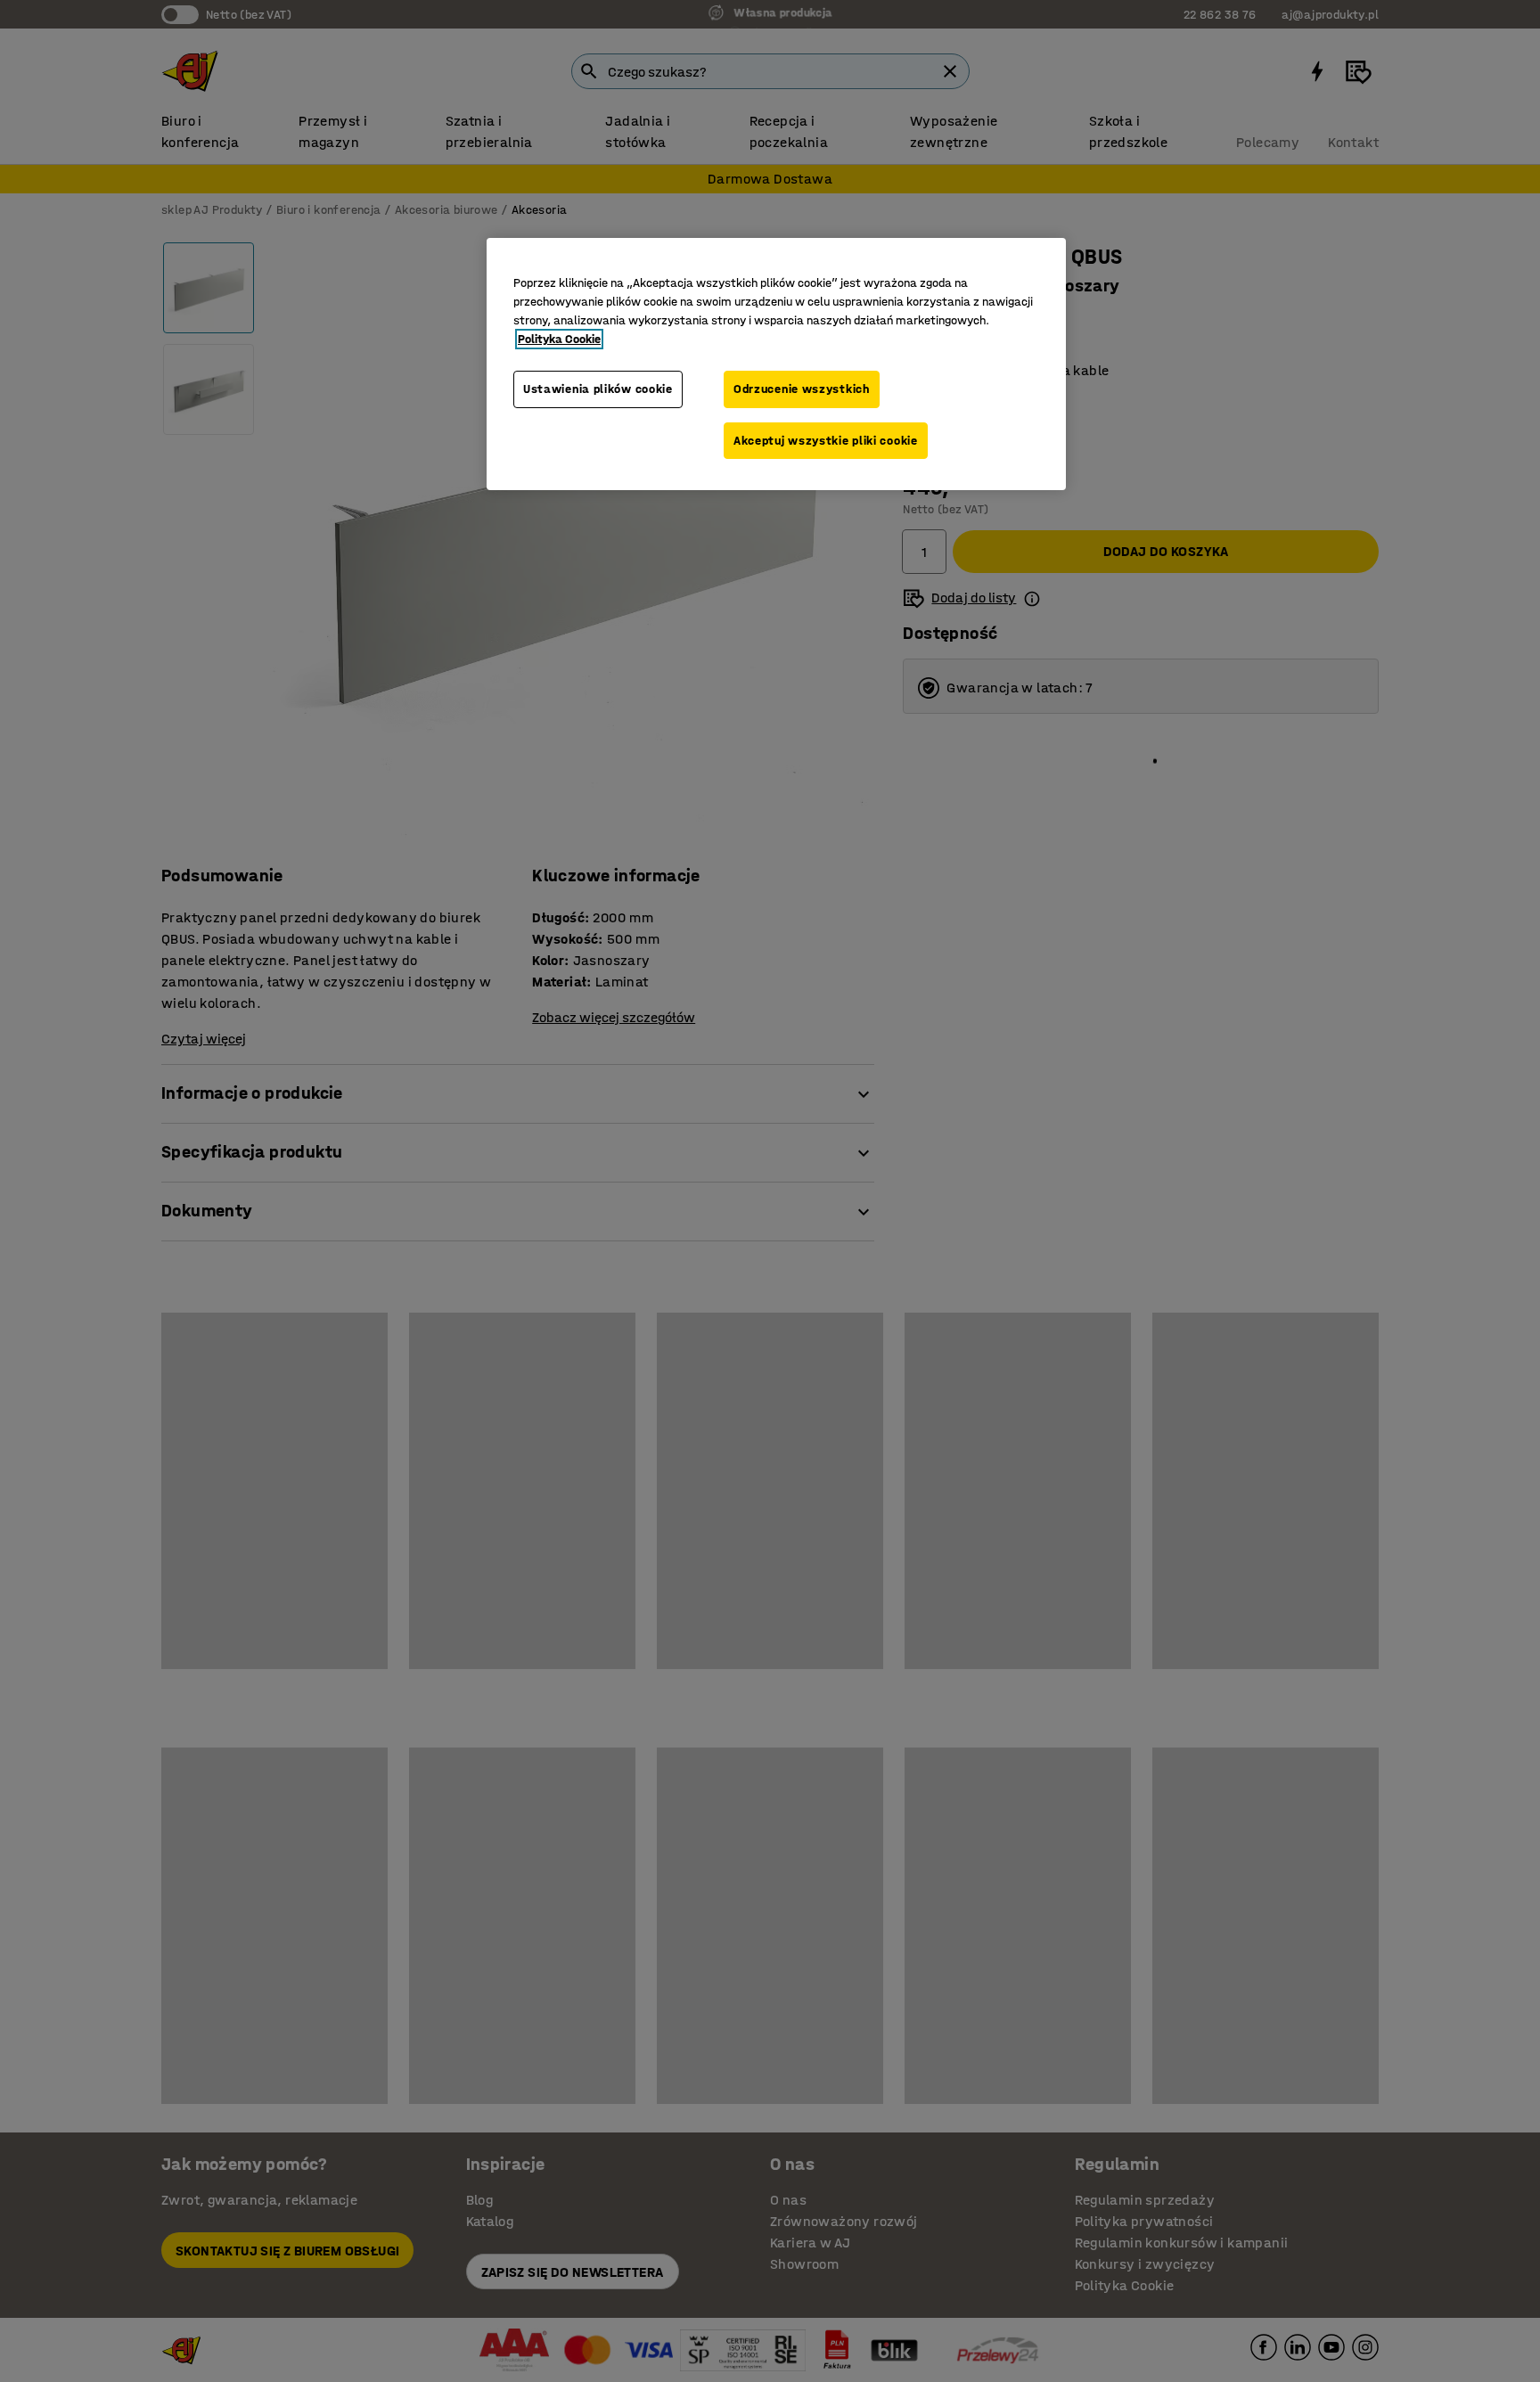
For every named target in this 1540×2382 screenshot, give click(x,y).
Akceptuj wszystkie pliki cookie (826, 441)
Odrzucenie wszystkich (802, 389)
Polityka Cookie (559, 339)
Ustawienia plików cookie (598, 389)
